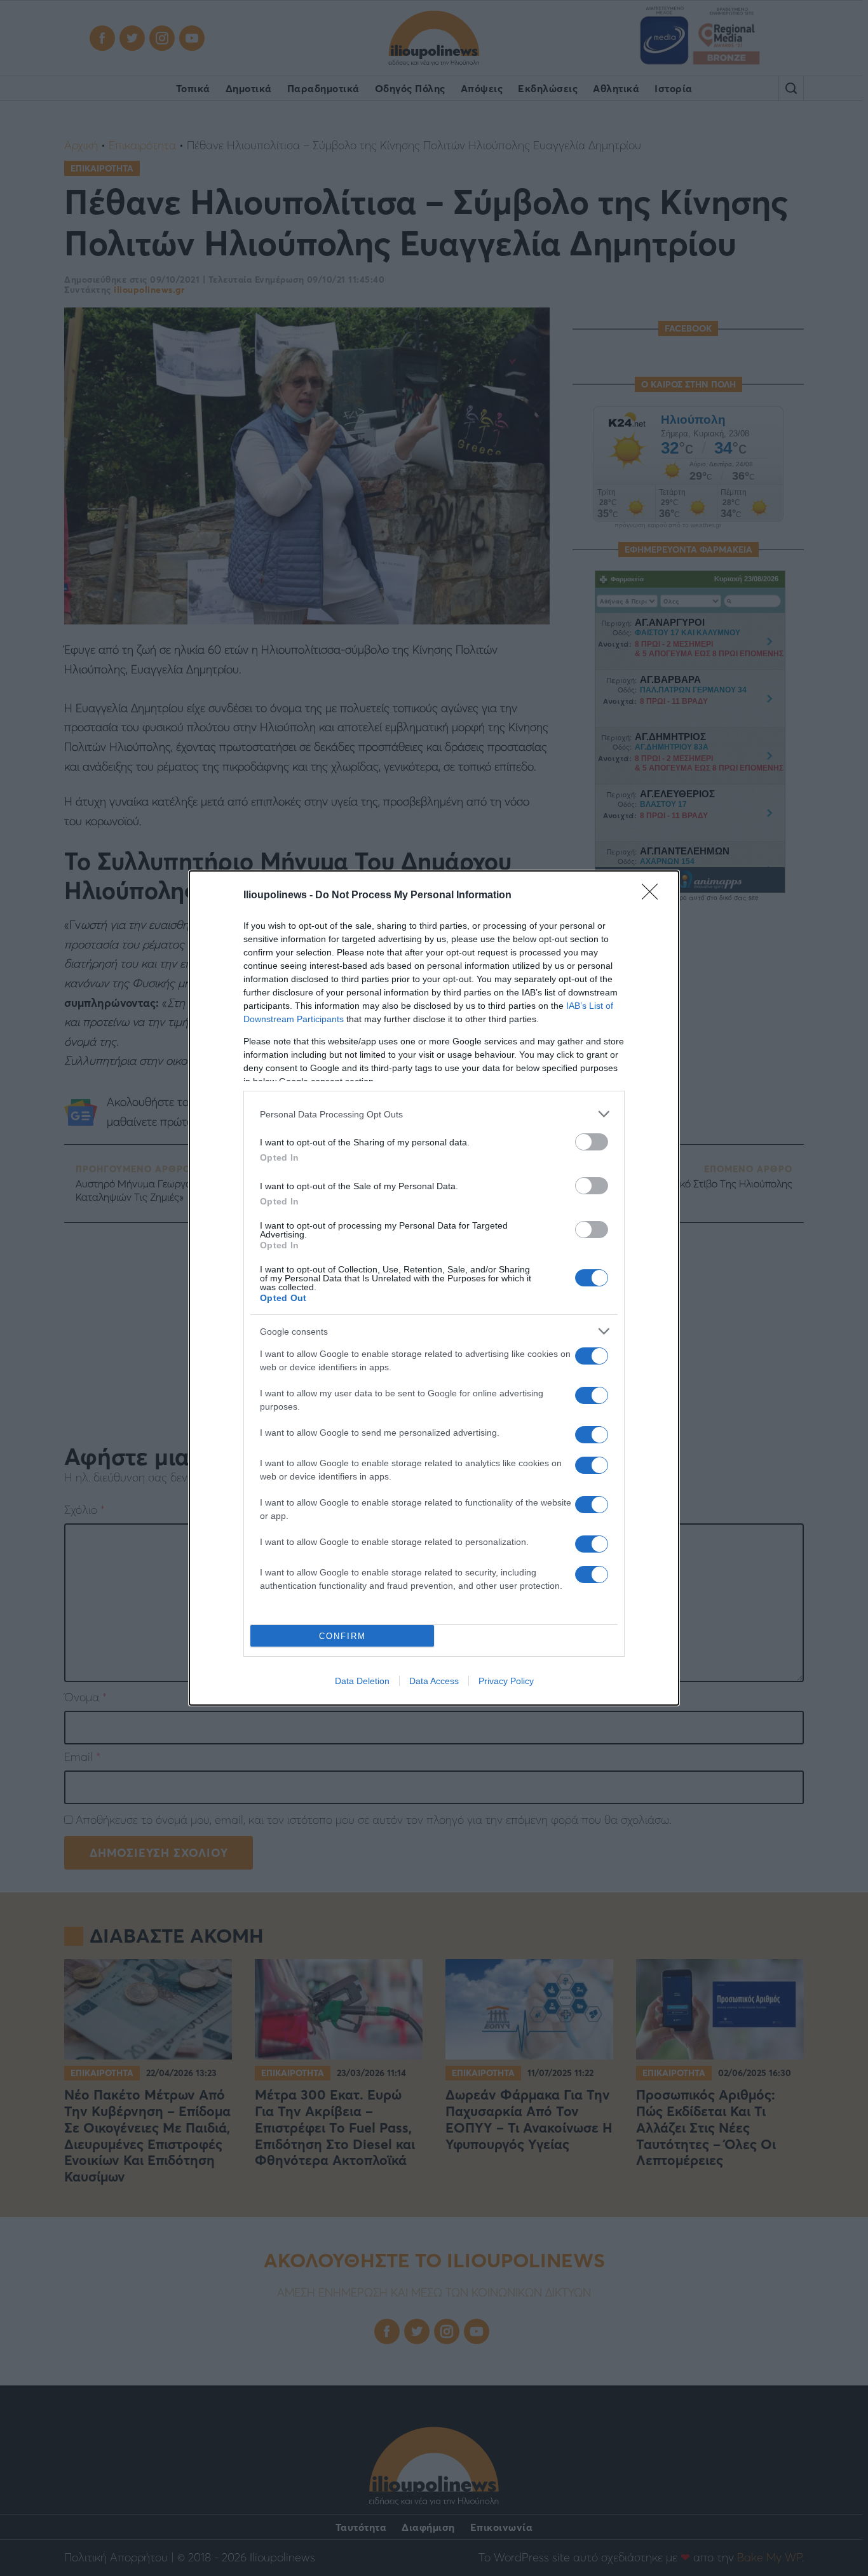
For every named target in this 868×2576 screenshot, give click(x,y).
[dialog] (434, 1288)
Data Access (434, 1681)
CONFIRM (342, 1636)
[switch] (592, 1142)
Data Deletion (362, 1681)
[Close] (654, 896)
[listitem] (434, 1114)
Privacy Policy (506, 1681)
